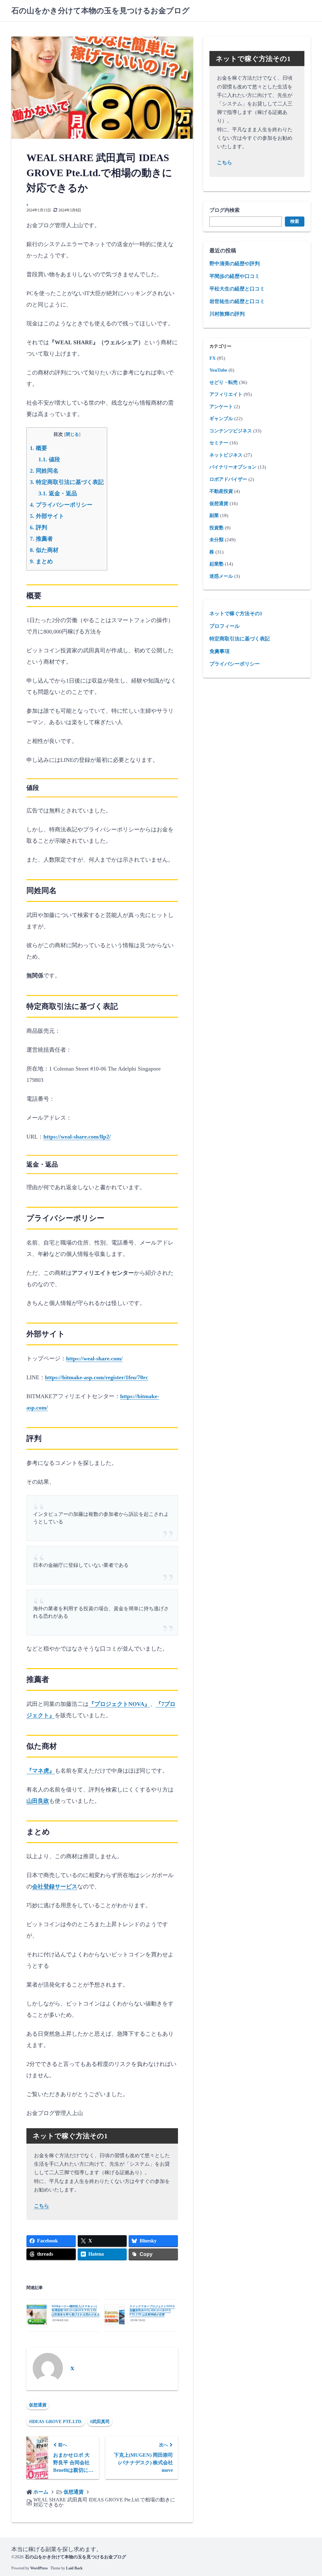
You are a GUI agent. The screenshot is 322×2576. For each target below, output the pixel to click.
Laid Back (74, 2568)
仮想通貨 (38, 2405)
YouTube (218, 370)
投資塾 (217, 528)
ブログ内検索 (225, 210)
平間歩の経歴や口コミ (235, 276)
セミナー (219, 443)
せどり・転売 (224, 382)
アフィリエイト (226, 394)
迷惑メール (221, 576)
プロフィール (225, 626)
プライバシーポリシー (61, 505)
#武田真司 (100, 2422)
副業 (214, 515)
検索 (295, 221)
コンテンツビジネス (231, 431)
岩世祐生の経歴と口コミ (237, 301)
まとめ (41, 561)
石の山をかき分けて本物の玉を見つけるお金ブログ (100, 11)
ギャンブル (221, 419)
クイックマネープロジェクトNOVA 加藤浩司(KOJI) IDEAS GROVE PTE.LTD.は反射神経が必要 (152, 2310)
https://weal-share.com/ (94, 1358)
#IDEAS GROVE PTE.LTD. (56, 2422)
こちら (42, 2206)
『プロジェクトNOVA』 (119, 1704)
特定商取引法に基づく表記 (67, 482)
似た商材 (44, 550)
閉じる (72, 434)
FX (213, 358)
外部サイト (47, 516)
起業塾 (217, 564)
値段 (49, 459)
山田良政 (38, 1801)
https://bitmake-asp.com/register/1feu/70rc (97, 1377)
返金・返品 (58, 493)
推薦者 (41, 539)
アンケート (221, 407)
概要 (39, 448)
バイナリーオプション (233, 467)
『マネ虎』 (41, 1771)
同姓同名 (44, 471)
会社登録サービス (55, 1887)
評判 (39, 527)
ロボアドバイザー (228, 479)
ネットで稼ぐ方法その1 (236, 613)
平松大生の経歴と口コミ (237, 289)
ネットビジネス (226, 455)
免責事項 (219, 651)
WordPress (39, 2568)
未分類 (217, 540)
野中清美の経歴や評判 (235, 264)
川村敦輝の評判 (227, 314)
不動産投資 (221, 491)
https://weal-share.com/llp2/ (77, 1137)
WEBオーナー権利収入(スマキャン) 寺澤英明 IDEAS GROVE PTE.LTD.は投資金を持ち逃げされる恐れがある (76, 2310)
